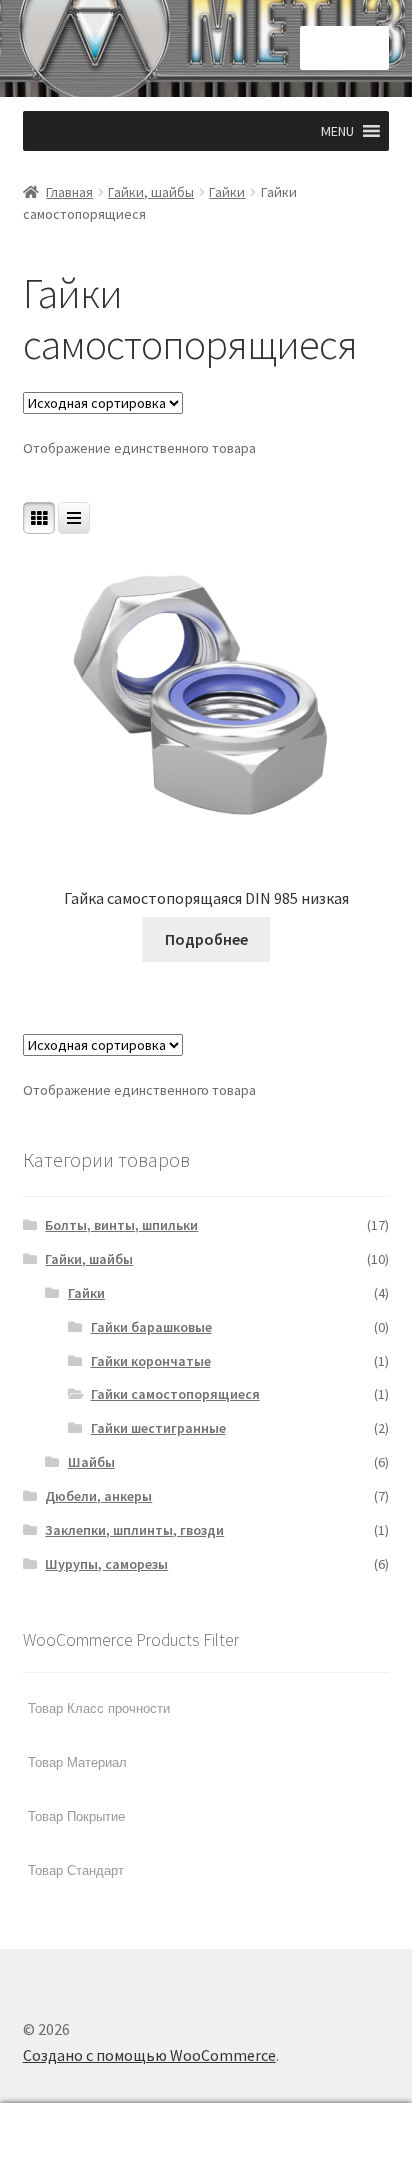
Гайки (227, 192)
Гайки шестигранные (158, 1428)
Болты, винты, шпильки (121, 1225)
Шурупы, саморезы (106, 1564)
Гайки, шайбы (151, 192)
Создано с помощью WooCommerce (149, 2055)
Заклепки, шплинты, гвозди (134, 1530)
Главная (69, 192)
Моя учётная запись (68, 2138)
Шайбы (91, 1462)
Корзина (317, 2120)
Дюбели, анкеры (98, 1496)
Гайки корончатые (151, 1361)
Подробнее (206, 939)
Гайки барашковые (151, 1327)
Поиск (205, 2138)
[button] (337, 131)
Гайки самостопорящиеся (175, 1394)
